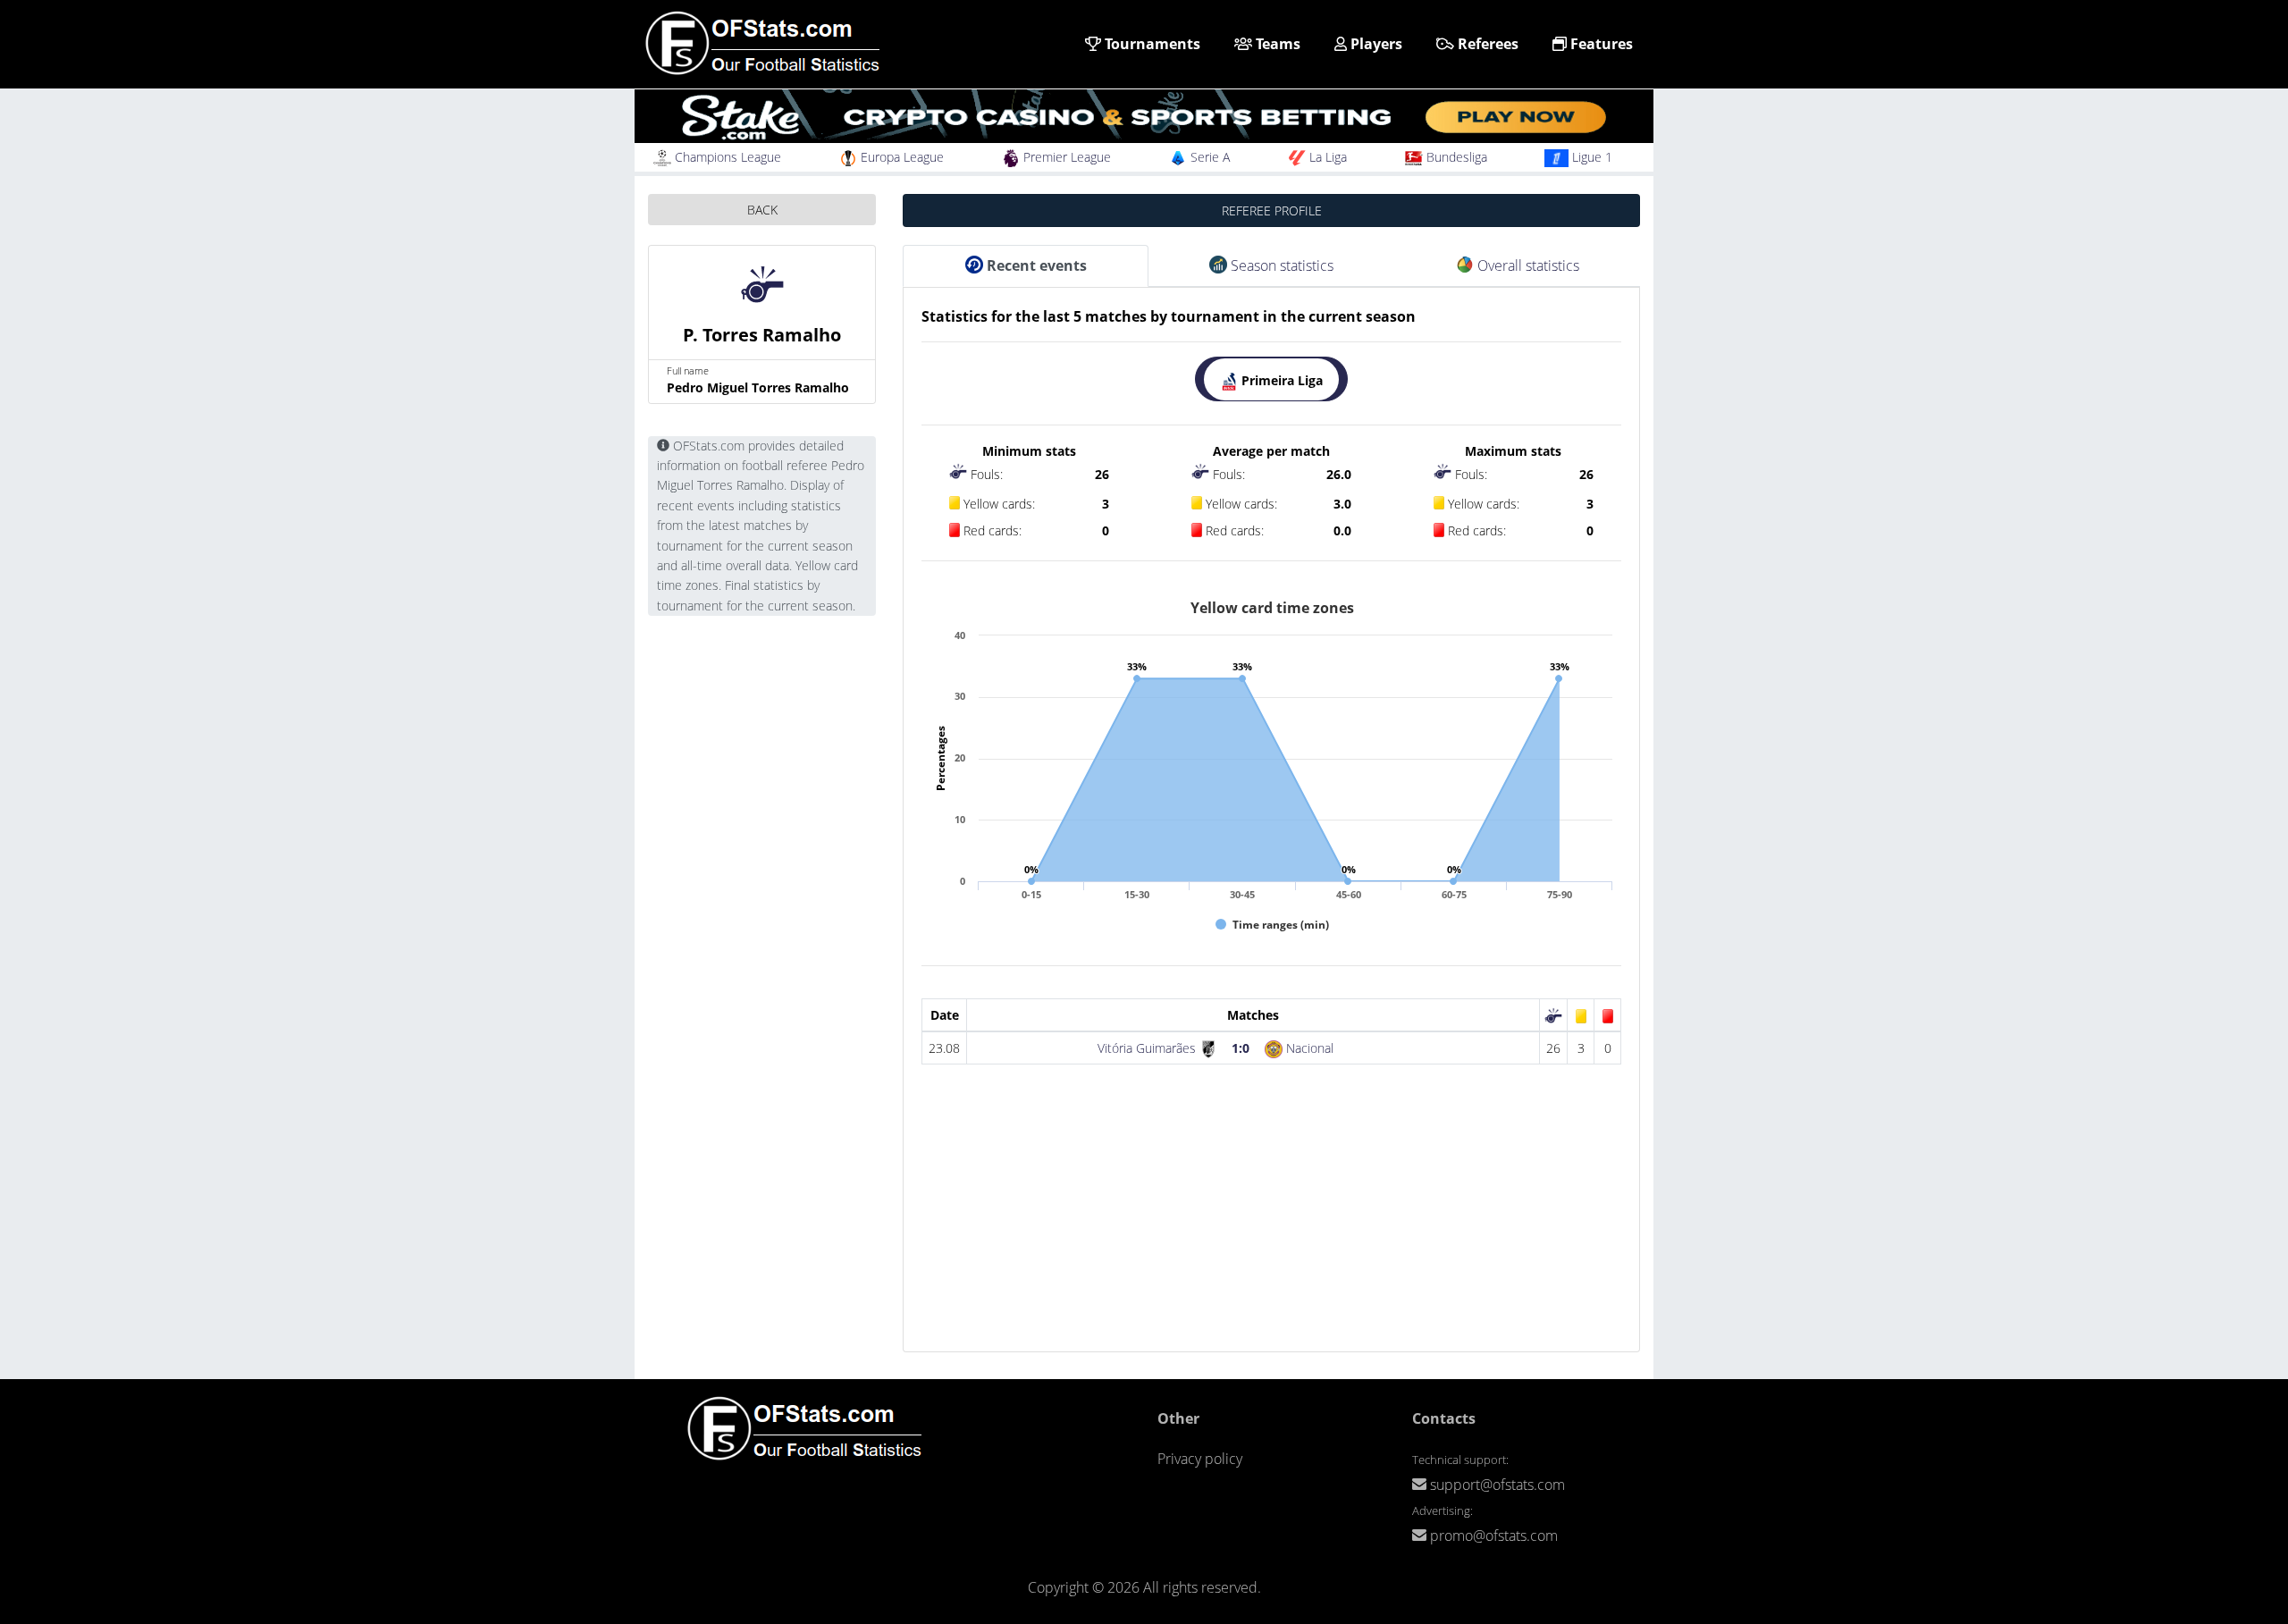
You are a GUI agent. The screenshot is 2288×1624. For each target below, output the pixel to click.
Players (1375, 44)
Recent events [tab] (1035, 265)
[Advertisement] (1271, 1226)
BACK (762, 210)
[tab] (1271, 379)
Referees (1486, 44)
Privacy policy (1200, 1459)
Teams (1276, 44)
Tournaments (1151, 44)
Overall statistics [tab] (1527, 265)
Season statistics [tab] (1280, 265)
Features (1600, 44)
